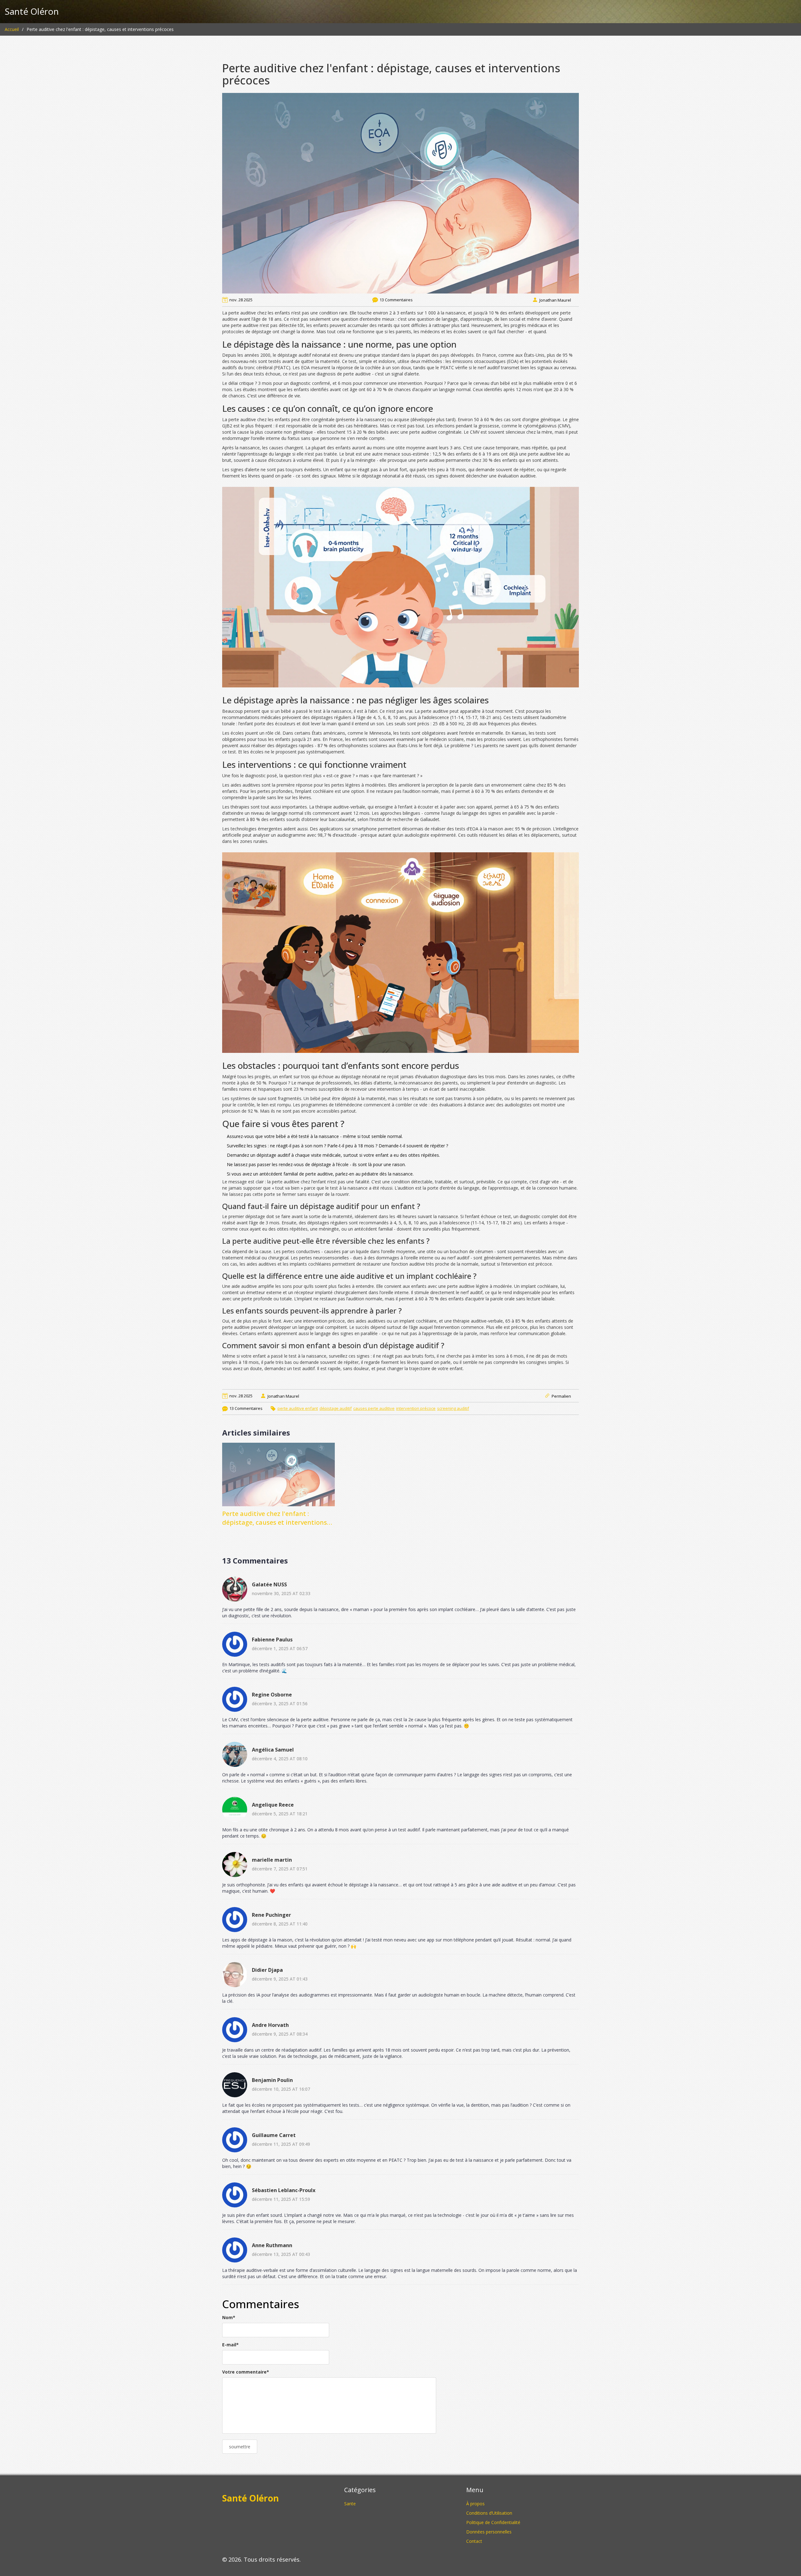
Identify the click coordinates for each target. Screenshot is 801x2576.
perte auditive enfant (298, 1408)
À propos (475, 2504)
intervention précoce (416, 1408)
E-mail (230, 2345)
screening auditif (453, 1408)
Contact (474, 2541)
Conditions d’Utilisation (489, 2513)
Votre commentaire (246, 2372)
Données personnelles (489, 2532)
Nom (229, 2317)
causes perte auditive (374, 1408)
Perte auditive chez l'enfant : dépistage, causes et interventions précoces (275, 1518)
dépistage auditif (336, 1408)
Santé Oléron (32, 12)
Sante (350, 2504)
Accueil (12, 29)
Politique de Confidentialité (493, 2522)
